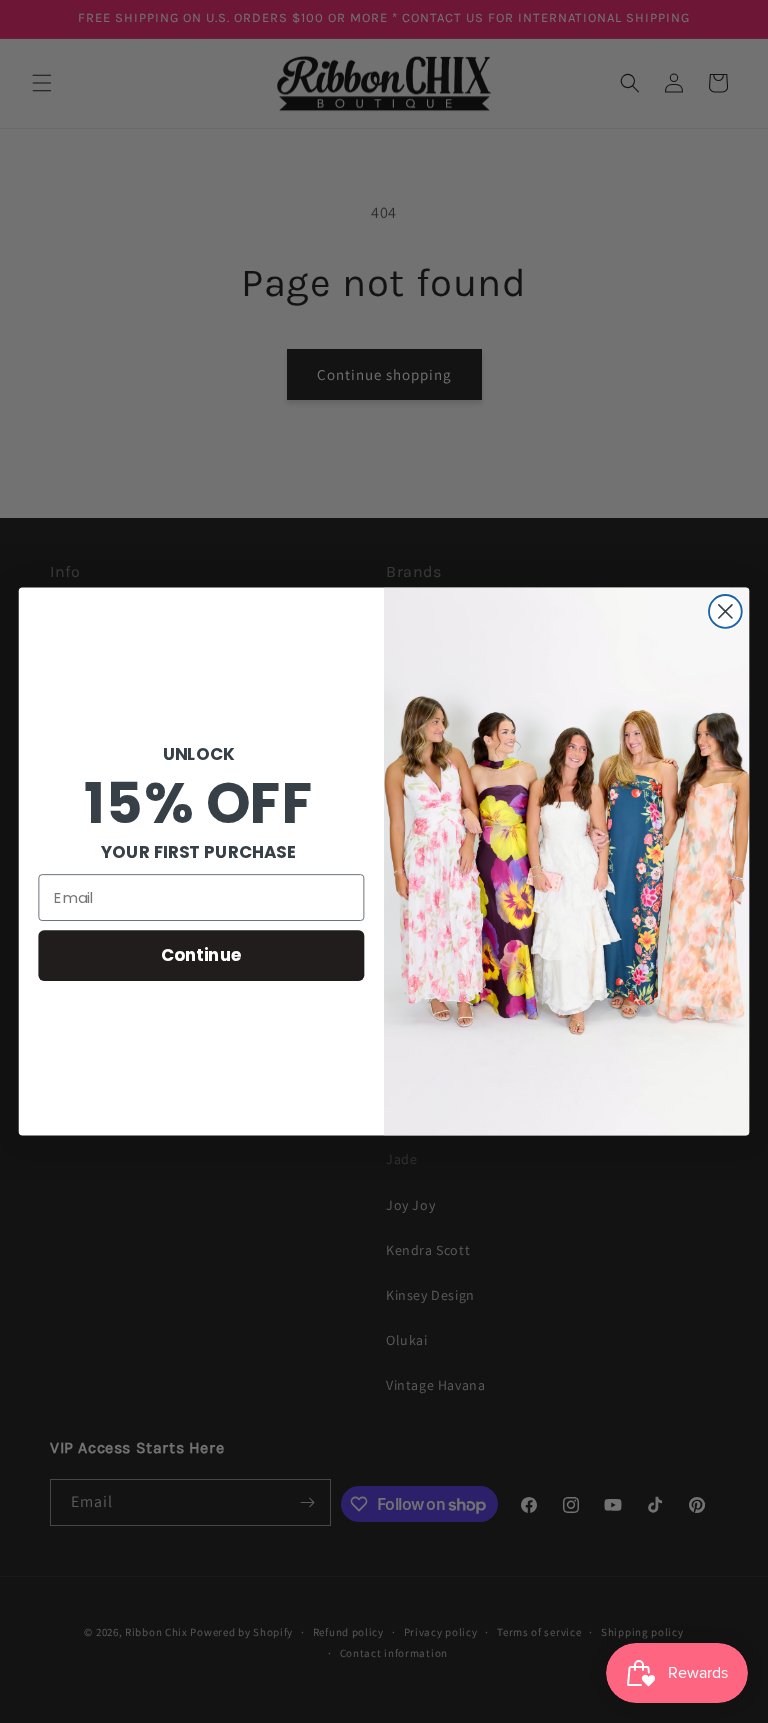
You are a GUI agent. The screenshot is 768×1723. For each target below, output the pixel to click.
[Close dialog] (725, 611)
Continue (201, 954)
